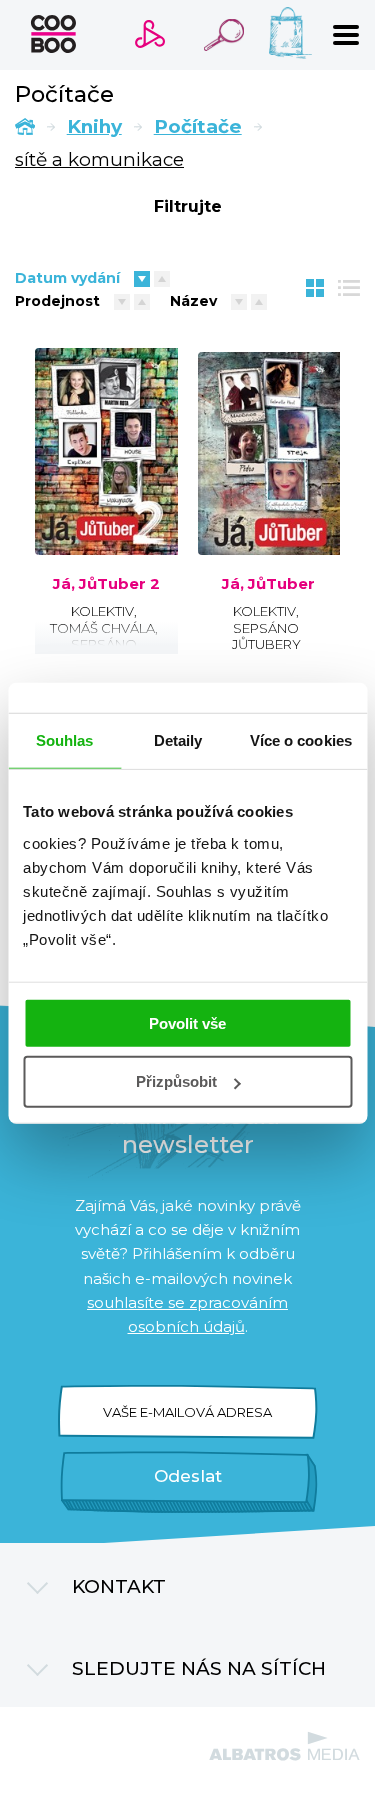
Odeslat (188, 1476)
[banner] (53, 34)
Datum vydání (67, 278)
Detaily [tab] (178, 740)
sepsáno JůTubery (103, 652)
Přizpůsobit (176, 1081)
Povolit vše (187, 1022)
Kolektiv (102, 611)
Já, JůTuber (268, 584)
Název (193, 301)
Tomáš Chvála (102, 628)
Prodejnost (57, 301)
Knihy (94, 126)
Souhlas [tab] (65, 740)
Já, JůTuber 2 (106, 584)
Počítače (198, 126)
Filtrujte (188, 206)
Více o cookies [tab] (301, 740)
